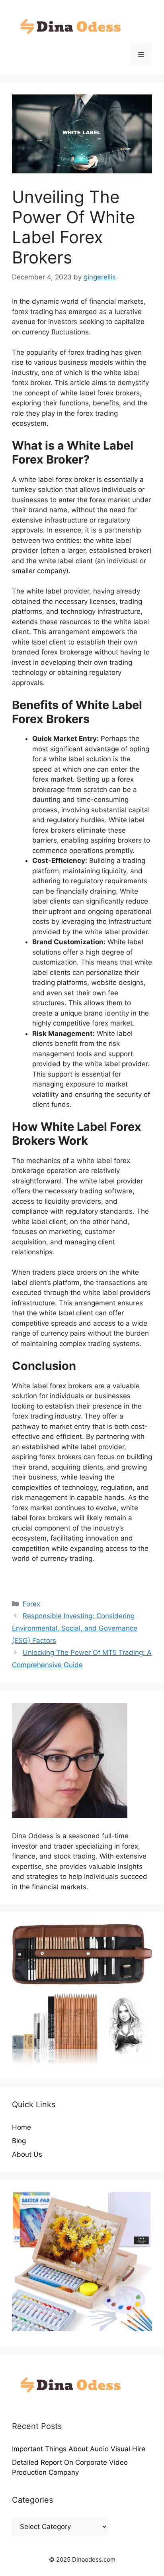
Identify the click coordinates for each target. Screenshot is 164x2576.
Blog (19, 2141)
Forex (31, 1604)
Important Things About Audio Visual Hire (79, 2449)
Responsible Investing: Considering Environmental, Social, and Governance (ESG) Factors (75, 1628)
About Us (27, 2154)
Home (21, 2127)
